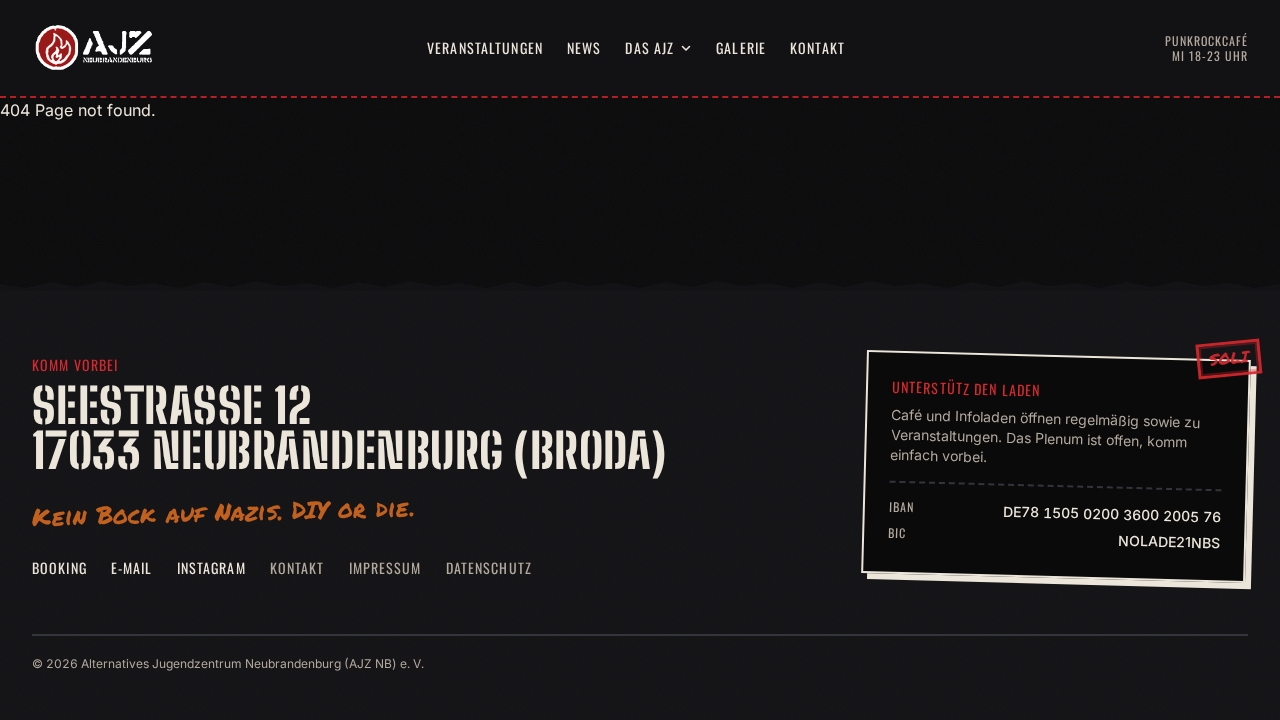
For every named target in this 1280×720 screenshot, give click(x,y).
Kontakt (817, 47)
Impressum (385, 568)
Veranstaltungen (485, 47)
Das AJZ (649, 47)
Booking (59, 568)
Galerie (741, 47)
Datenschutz (489, 568)
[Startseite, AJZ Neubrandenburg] (92, 48)
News (584, 47)
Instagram (211, 568)
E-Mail (132, 568)
